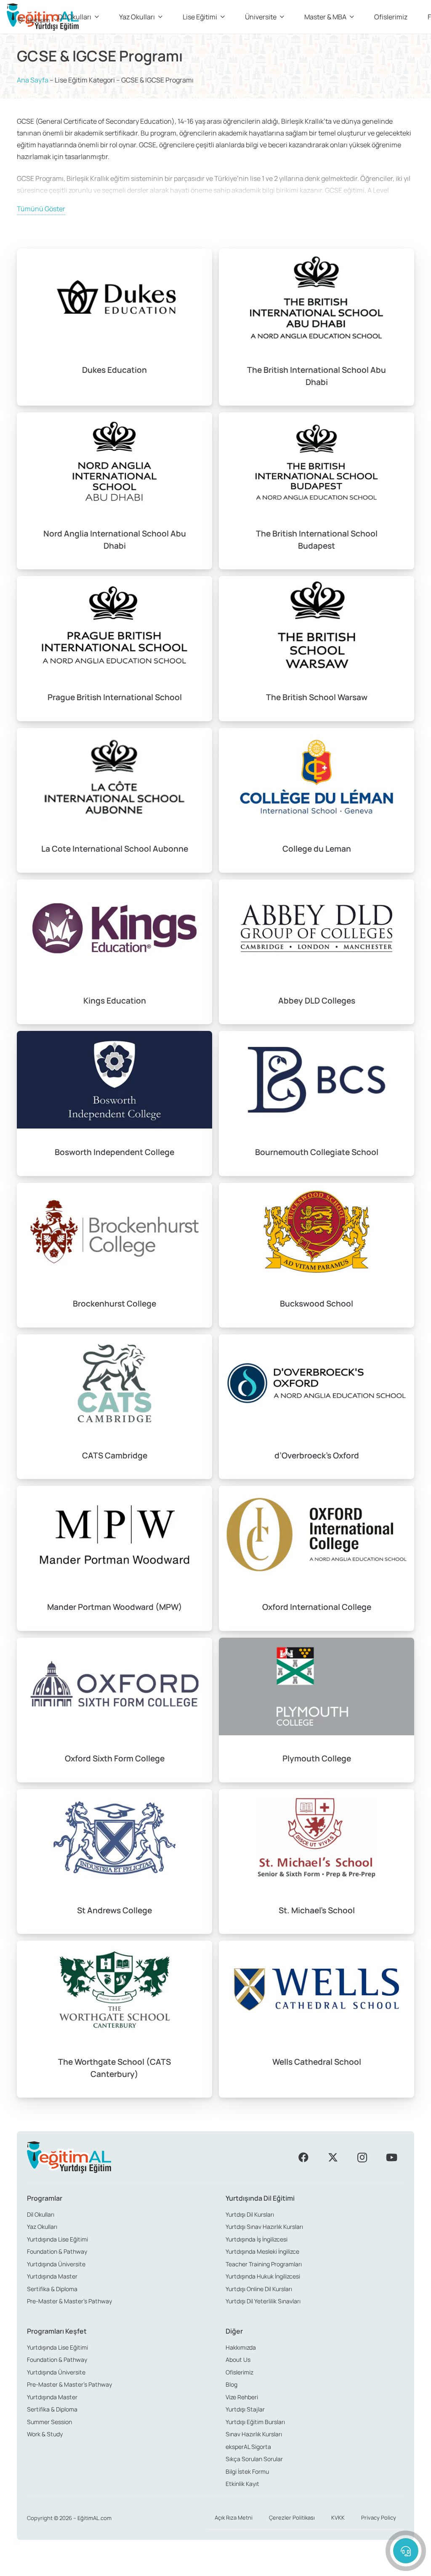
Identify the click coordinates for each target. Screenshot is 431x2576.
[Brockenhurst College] (114, 1255)
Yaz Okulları (42, 2227)
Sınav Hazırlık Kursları (254, 2434)
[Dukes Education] (114, 327)
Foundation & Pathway (57, 2251)
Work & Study (45, 2434)
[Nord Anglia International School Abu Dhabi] (114, 491)
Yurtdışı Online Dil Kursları (259, 2289)
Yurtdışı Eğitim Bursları (255, 2422)
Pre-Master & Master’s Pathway (69, 2301)
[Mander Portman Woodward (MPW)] (114, 1558)
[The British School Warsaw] (317, 648)
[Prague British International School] (114, 648)
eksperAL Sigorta (248, 2447)
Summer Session (49, 2422)
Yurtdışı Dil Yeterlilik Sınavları (263, 2301)
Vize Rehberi (242, 2397)
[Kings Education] (114, 952)
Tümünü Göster (41, 209)
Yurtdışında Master (52, 2276)
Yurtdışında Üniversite (56, 2264)
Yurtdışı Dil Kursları (250, 2214)
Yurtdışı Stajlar (245, 2409)
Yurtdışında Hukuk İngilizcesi (263, 2276)
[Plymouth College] (317, 1710)
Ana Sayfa (33, 80)
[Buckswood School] (317, 1255)
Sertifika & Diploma (52, 2289)
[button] (37, 20)
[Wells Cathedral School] (317, 2019)
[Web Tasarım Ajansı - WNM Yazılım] (215, 2566)
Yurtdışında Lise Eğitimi (57, 2239)
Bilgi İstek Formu (247, 2471)
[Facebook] (303, 2157)
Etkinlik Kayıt (242, 2484)
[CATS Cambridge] (114, 1407)
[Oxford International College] (317, 1558)
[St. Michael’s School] (317, 1862)
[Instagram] (362, 2157)
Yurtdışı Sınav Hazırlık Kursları (264, 2227)
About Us (238, 2360)
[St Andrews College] (114, 1862)
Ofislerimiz (239, 2372)
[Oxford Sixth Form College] (114, 1710)
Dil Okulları (41, 2214)
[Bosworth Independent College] (114, 1103)
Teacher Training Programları (264, 2264)
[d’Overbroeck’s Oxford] (317, 1407)
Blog (231, 2384)
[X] (333, 2157)
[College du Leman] (317, 800)
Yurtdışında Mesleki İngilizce (262, 2251)
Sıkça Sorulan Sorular (254, 2459)
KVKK (338, 2518)
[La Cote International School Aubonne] (114, 800)
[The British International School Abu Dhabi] (317, 327)
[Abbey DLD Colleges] (317, 952)
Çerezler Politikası (292, 2518)
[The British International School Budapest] (317, 491)
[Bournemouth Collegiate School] (317, 1103)
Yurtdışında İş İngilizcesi (257, 2239)
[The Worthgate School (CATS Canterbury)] (114, 2019)
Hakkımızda (241, 2347)
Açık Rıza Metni (234, 2518)
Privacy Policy (379, 2518)
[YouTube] (391, 2157)
